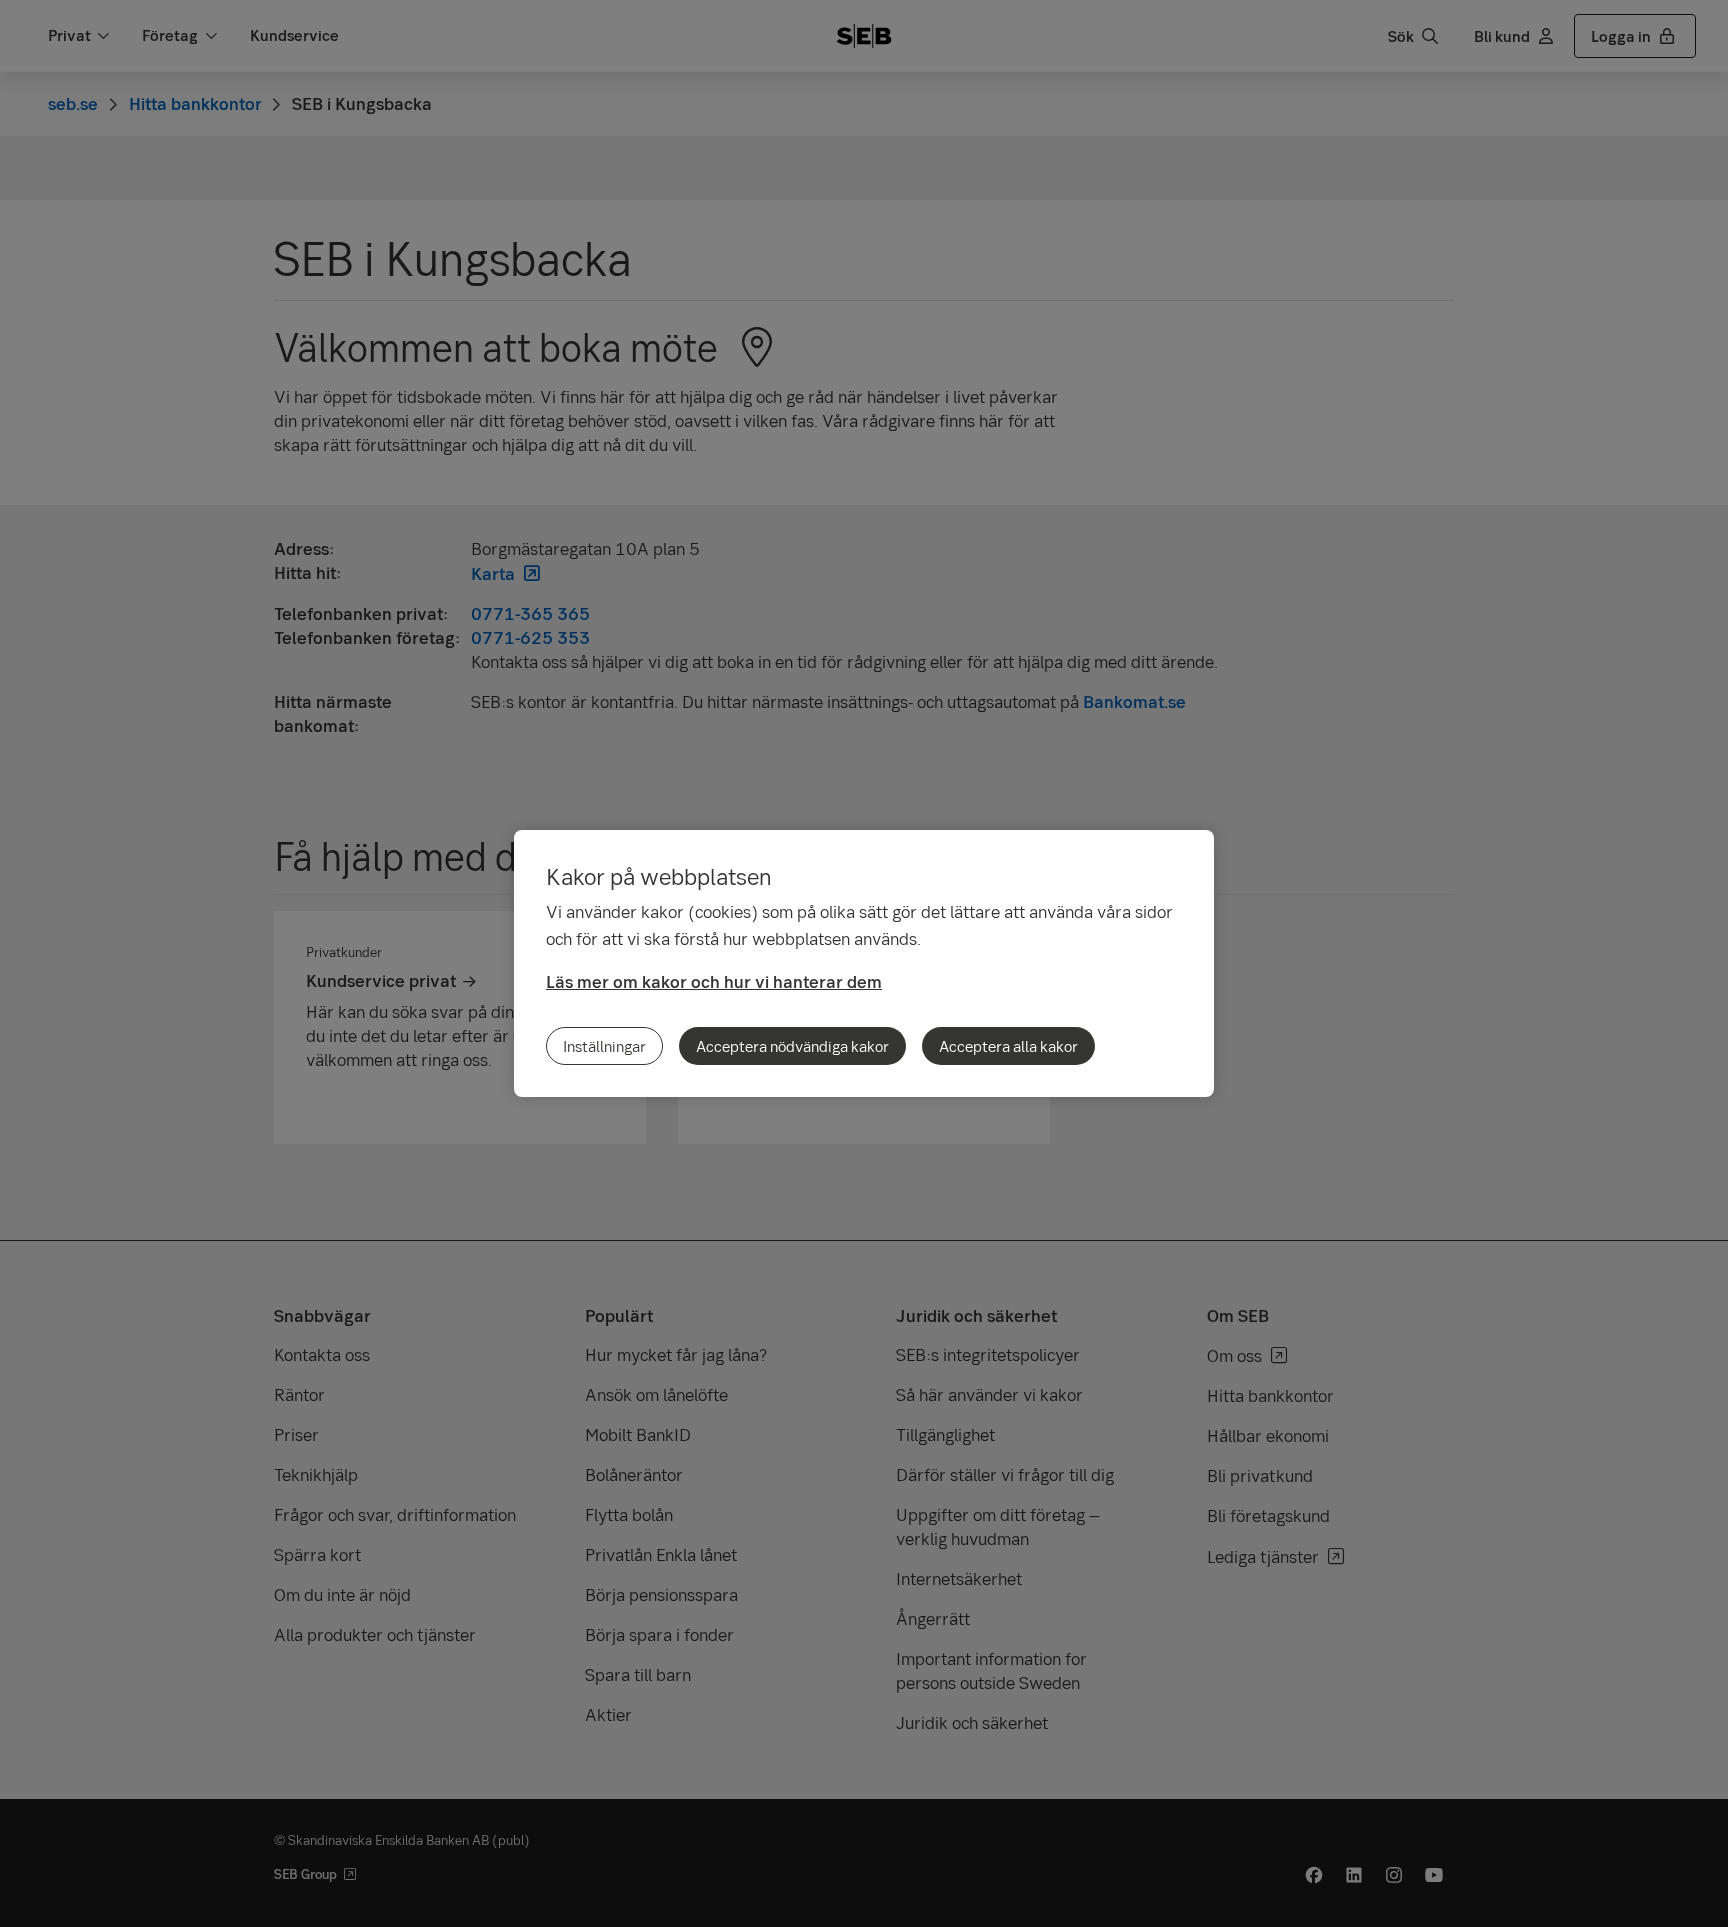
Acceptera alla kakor (1008, 1046)
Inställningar (604, 1046)
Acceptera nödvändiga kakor (792, 1046)
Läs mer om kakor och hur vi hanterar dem (714, 981)
